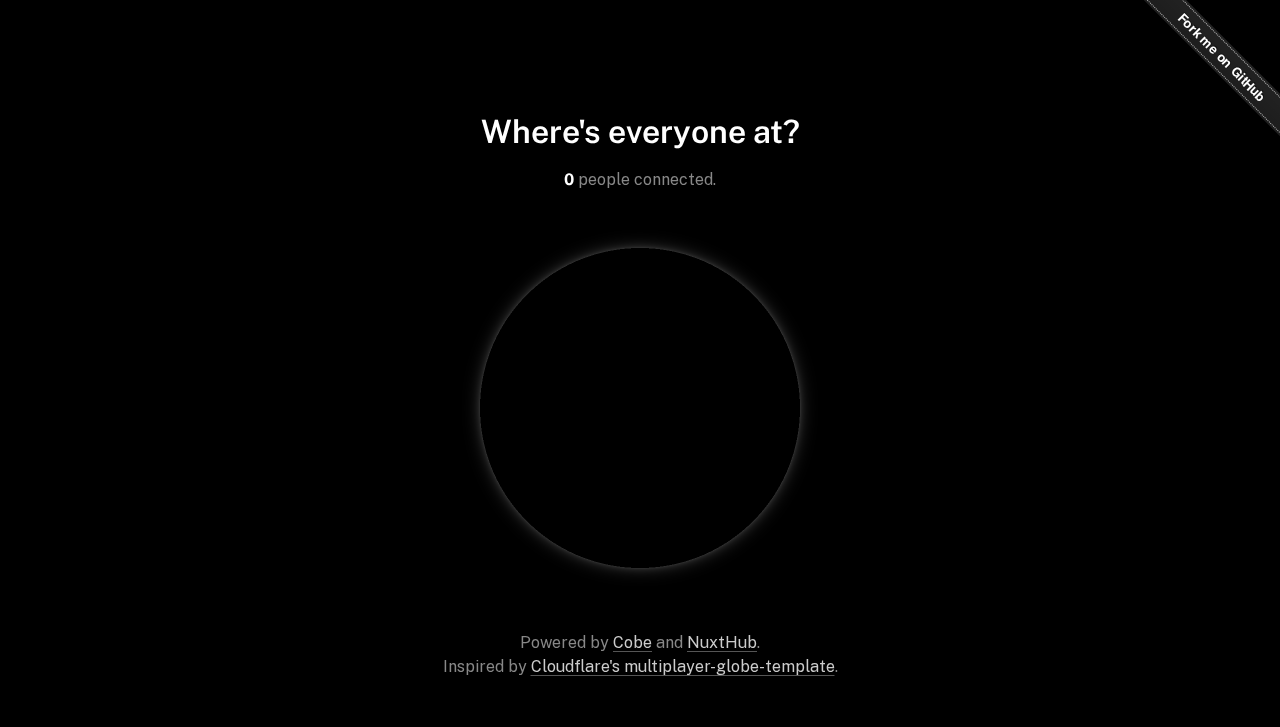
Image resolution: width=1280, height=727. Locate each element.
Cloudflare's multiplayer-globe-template (683, 666)
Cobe (632, 642)
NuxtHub (722, 642)
